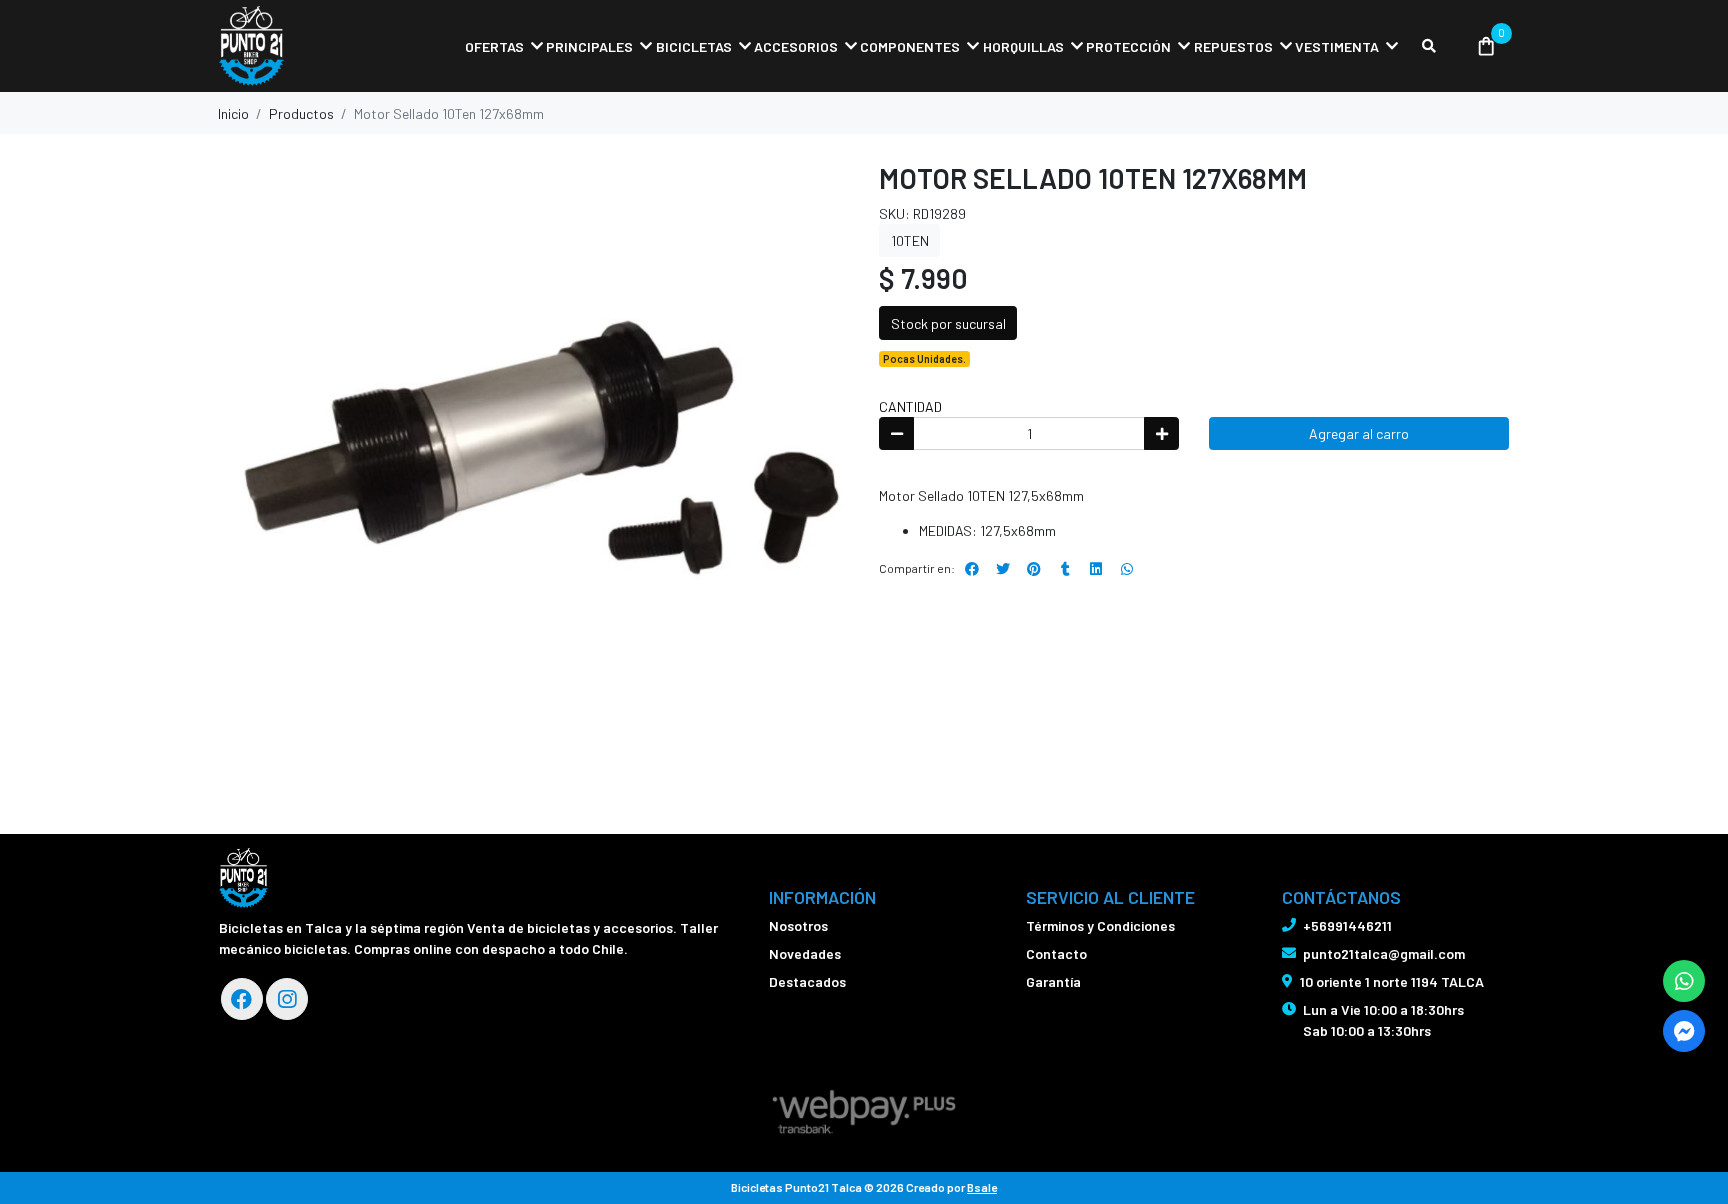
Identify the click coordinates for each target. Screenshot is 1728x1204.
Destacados (807, 981)
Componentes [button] (910, 46)
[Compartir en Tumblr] (1065, 569)
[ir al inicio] (243, 878)
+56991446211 (1347, 925)
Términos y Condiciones (1100, 925)
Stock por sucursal (948, 323)
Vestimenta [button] (1337, 46)
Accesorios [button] (796, 46)
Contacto (1056, 953)
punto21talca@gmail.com (1384, 953)
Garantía (1053, 981)
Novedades (805, 953)
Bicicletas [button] (694, 46)
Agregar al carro (1359, 433)
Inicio (233, 113)
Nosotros (798, 925)
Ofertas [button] (494, 46)
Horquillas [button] (1023, 46)
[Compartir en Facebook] (972, 569)
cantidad (910, 406)
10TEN (910, 240)
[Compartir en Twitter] (1003, 569)
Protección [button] (1128, 46)
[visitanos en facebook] (242, 999)
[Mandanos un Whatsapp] (1684, 981)
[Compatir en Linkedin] (1096, 569)
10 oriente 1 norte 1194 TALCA (1392, 981)
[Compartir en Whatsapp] (1127, 569)
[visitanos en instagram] (287, 999)
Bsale (982, 1187)
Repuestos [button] (1233, 46)
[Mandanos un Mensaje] (1684, 1031)
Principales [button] (589, 46)
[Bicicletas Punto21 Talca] (319, 46)
